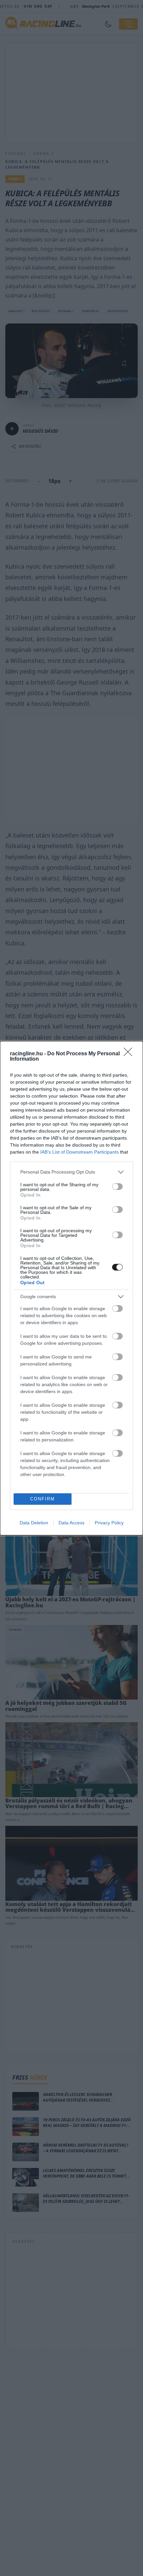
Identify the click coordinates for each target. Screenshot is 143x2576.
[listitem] (71, 1172)
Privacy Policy (109, 1523)
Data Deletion (34, 1523)
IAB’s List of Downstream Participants (79, 1152)
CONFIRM (43, 1499)
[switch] (117, 1187)
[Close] (130, 1054)
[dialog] (71, 1288)
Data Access (71, 1523)
